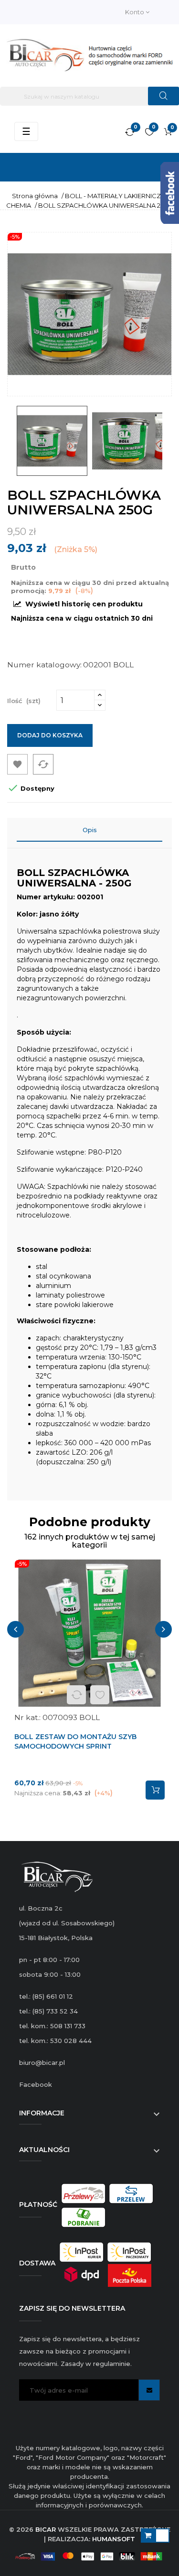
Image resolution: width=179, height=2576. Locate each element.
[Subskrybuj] (149, 2390)
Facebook (36, 2084)
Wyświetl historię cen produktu (83, 604)
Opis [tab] (90, 830)
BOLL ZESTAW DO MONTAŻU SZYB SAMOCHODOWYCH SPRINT (75, 1741)
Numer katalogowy (44, 665)
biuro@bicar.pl (42, 2063)
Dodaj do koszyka (50, 735)
